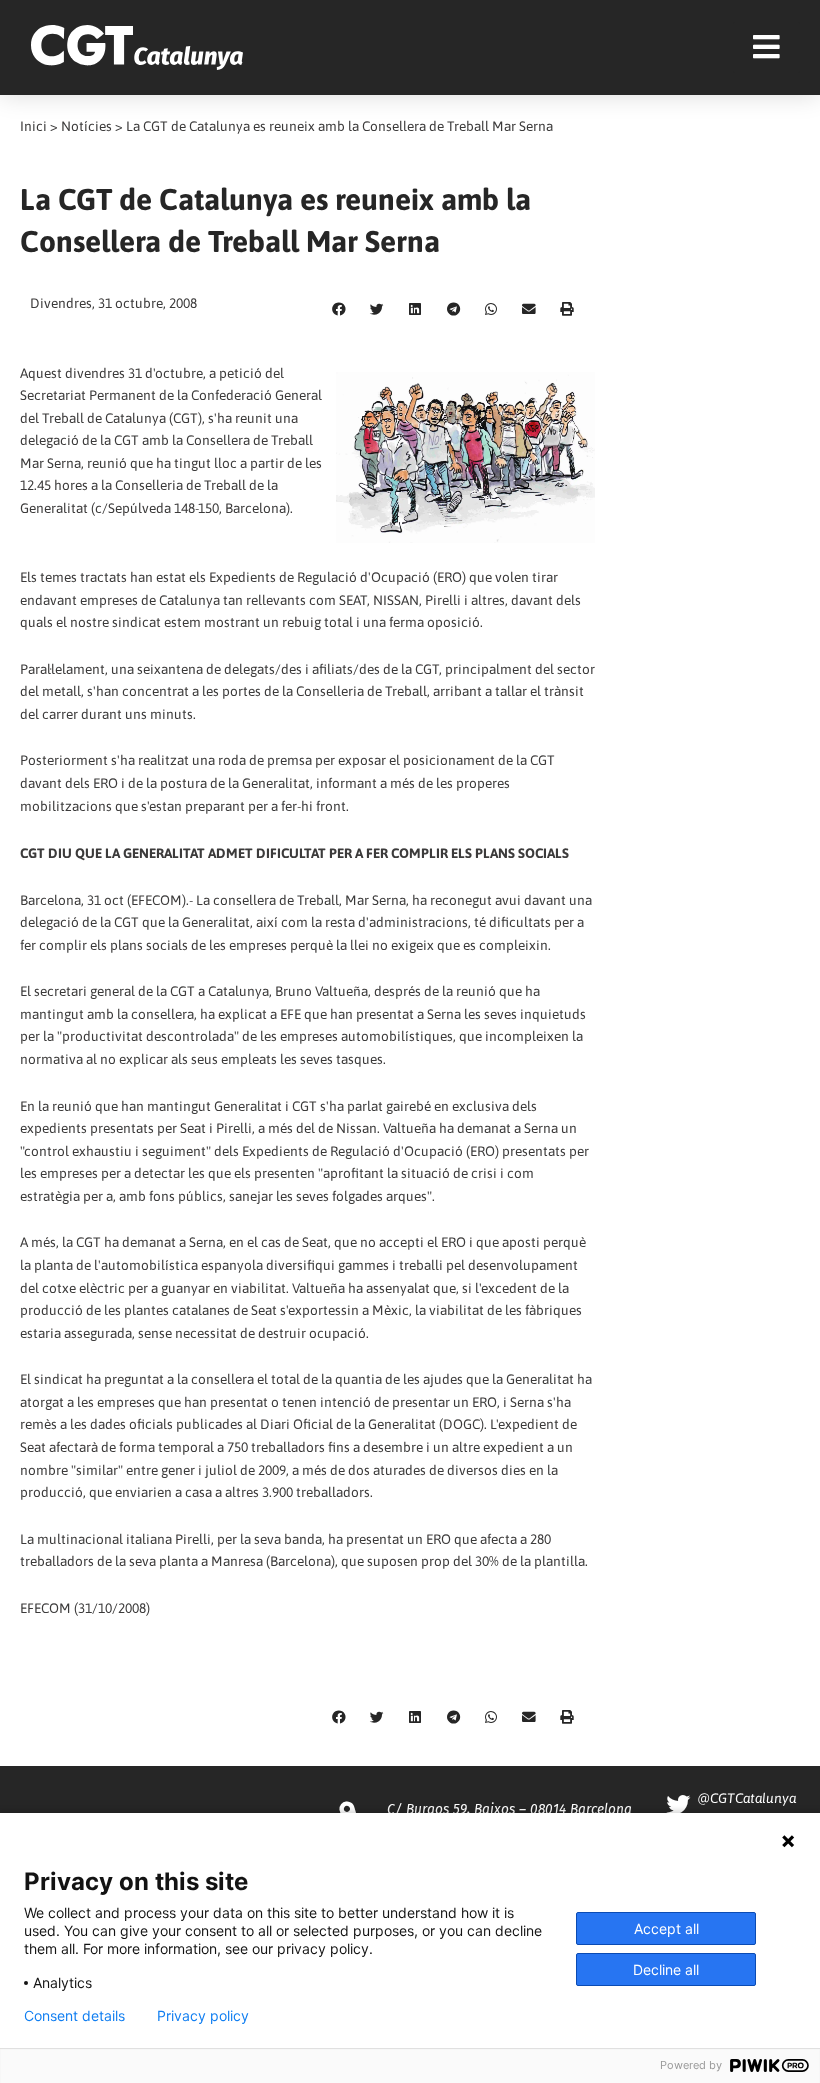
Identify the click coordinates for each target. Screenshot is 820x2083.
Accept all (666, 1928)
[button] (339, 310)
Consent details (74, 2016)
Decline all (666, 1969)
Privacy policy (203, 2016)
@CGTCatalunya (746, 1798)
